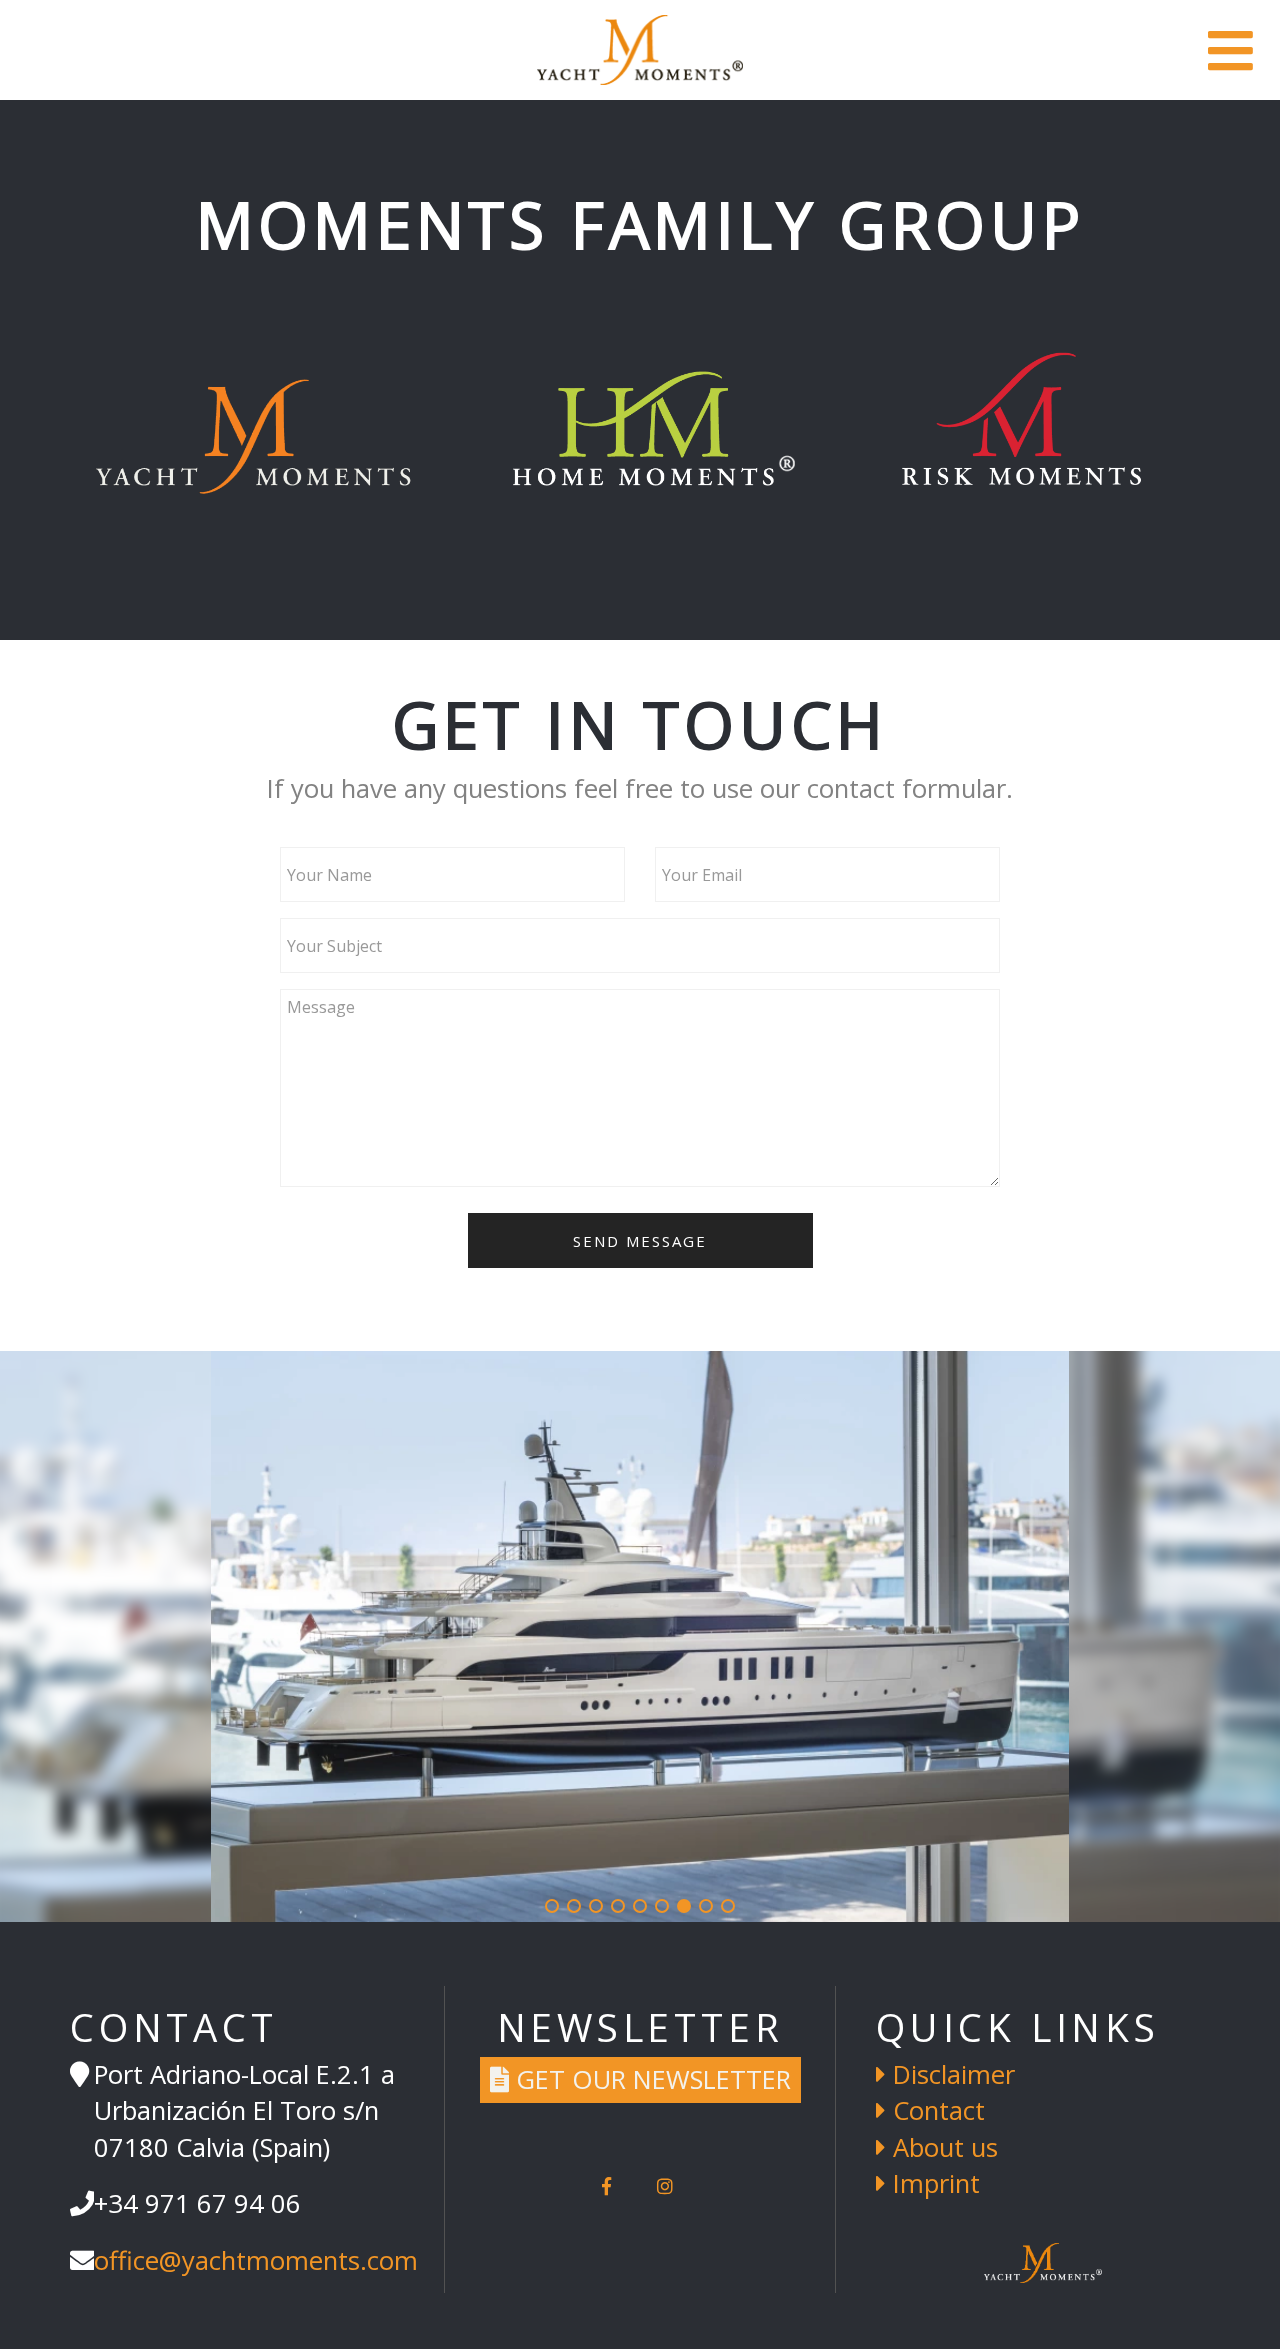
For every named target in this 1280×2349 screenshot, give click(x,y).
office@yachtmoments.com (256, 2260)
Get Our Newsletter (650, 2079)
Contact (935, 2110)
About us (942, 2147)
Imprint (933, 2183)
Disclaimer (950, 2074)
